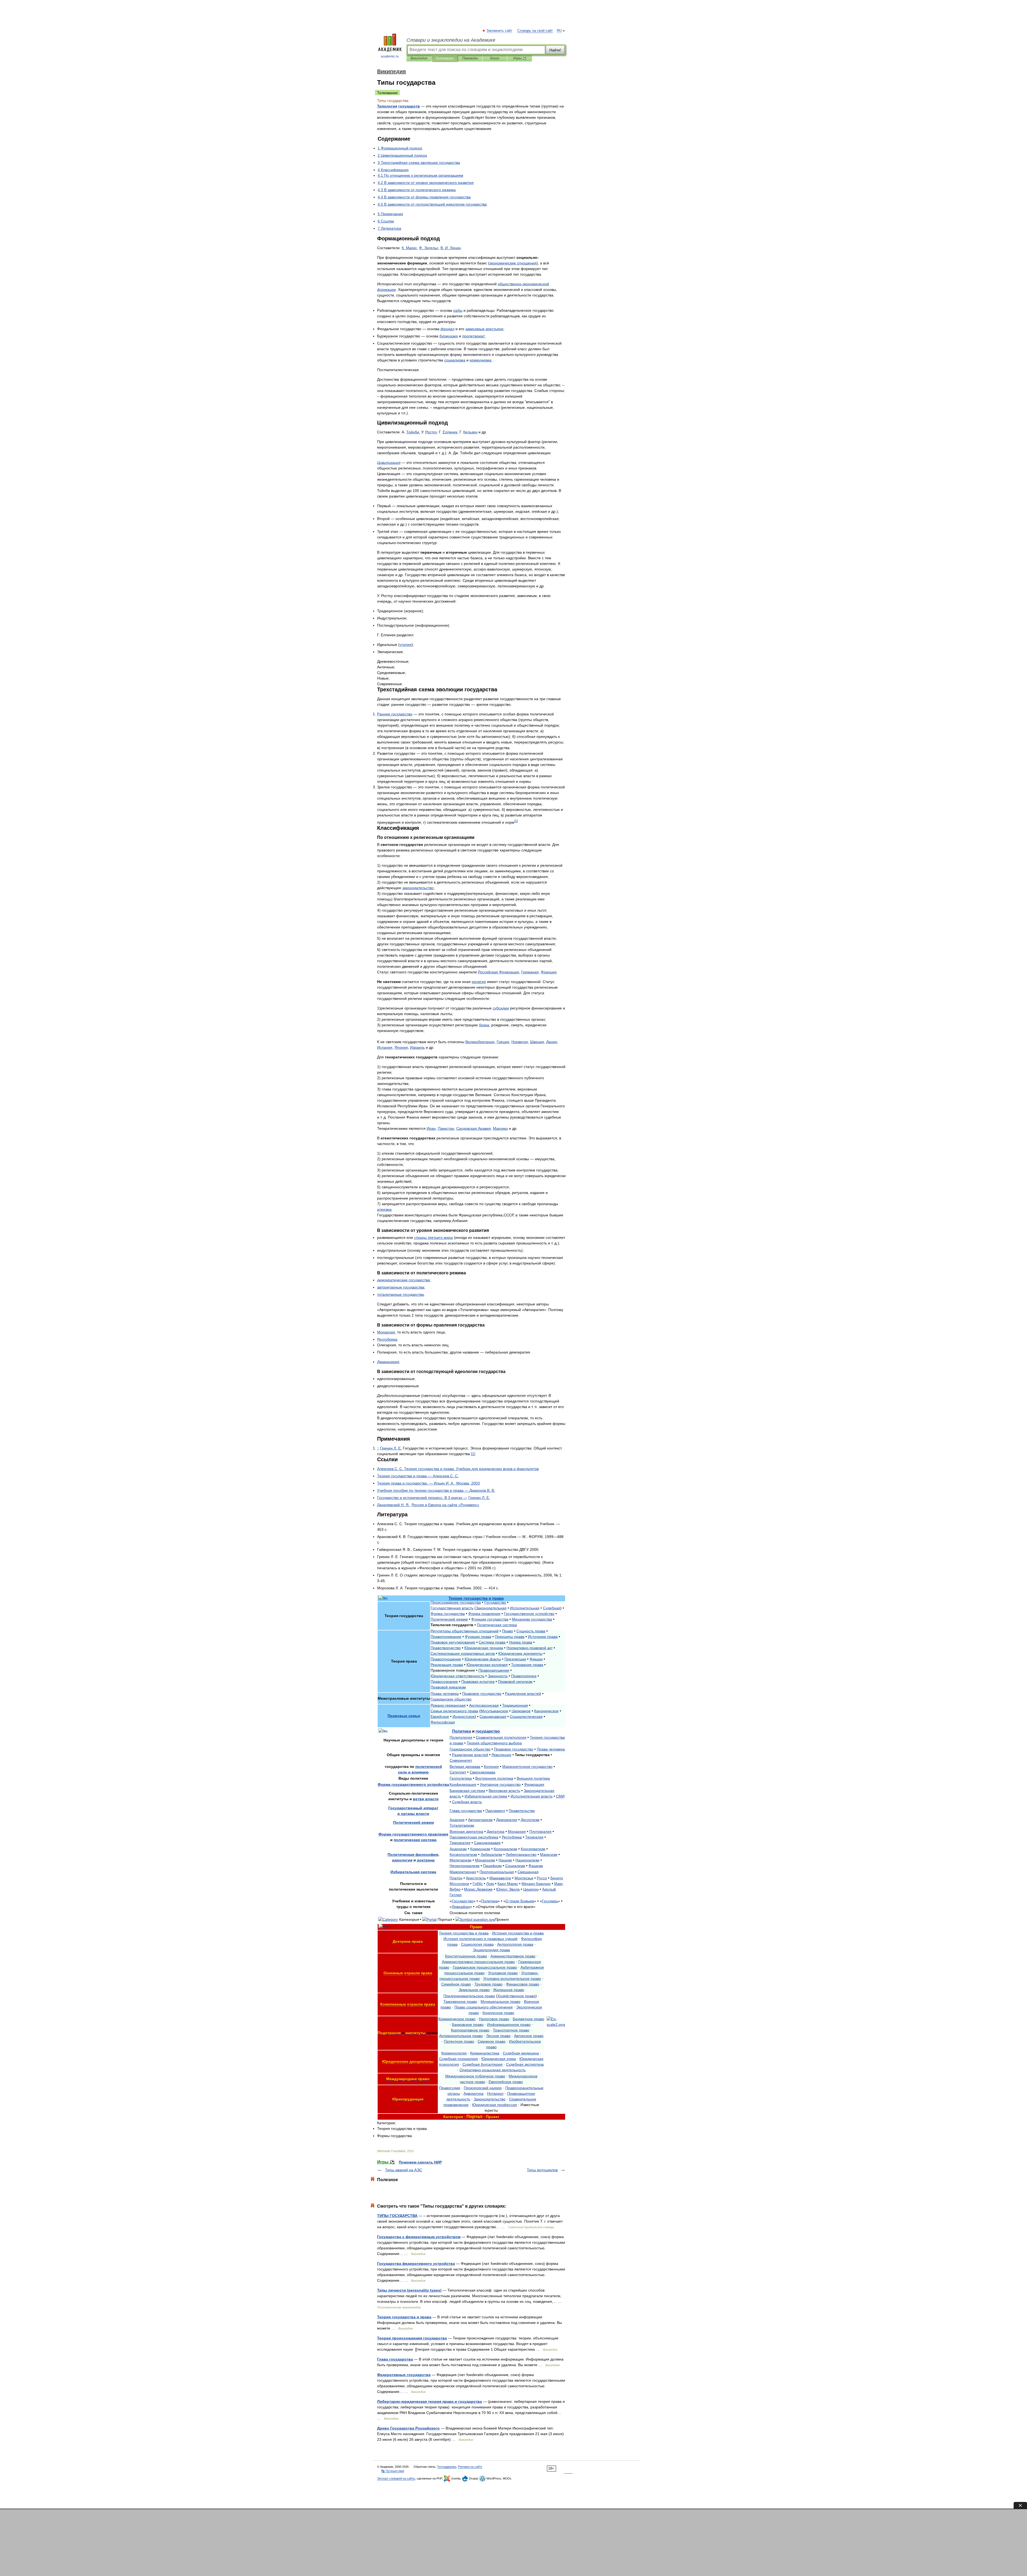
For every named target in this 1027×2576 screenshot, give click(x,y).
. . (451, 248)
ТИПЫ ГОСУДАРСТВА (397, 2216)
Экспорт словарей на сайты (396, 2478)
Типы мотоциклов (542, 2170)
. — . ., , (428, 1483)
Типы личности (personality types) (409, 2290)
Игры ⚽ (520, 58)
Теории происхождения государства (412, 2338)
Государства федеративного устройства (416, 2263)
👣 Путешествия (393, 2471)
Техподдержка (447, 2467)
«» (445, 1505)
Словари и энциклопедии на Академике (451, 40)
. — (422, 1498)
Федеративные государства (404, 2375)
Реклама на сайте (470, 2467)
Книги (495, 58)
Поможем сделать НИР (420, 2162)
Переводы (470, 58)
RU (559, 31)
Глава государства (395, 2359)
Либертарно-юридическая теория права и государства (430, 2401)
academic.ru (390, 56)
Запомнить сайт (500, 31)
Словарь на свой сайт (535, 31)
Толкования (444, 58)
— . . (418, 1476)
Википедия (419, 58)
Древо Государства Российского (408, 2428)
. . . (458, 1469)
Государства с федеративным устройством (419, 2237)
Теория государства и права (404, 2317)
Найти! (555, 50)
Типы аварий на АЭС (404, 2170)
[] (516, 821)
